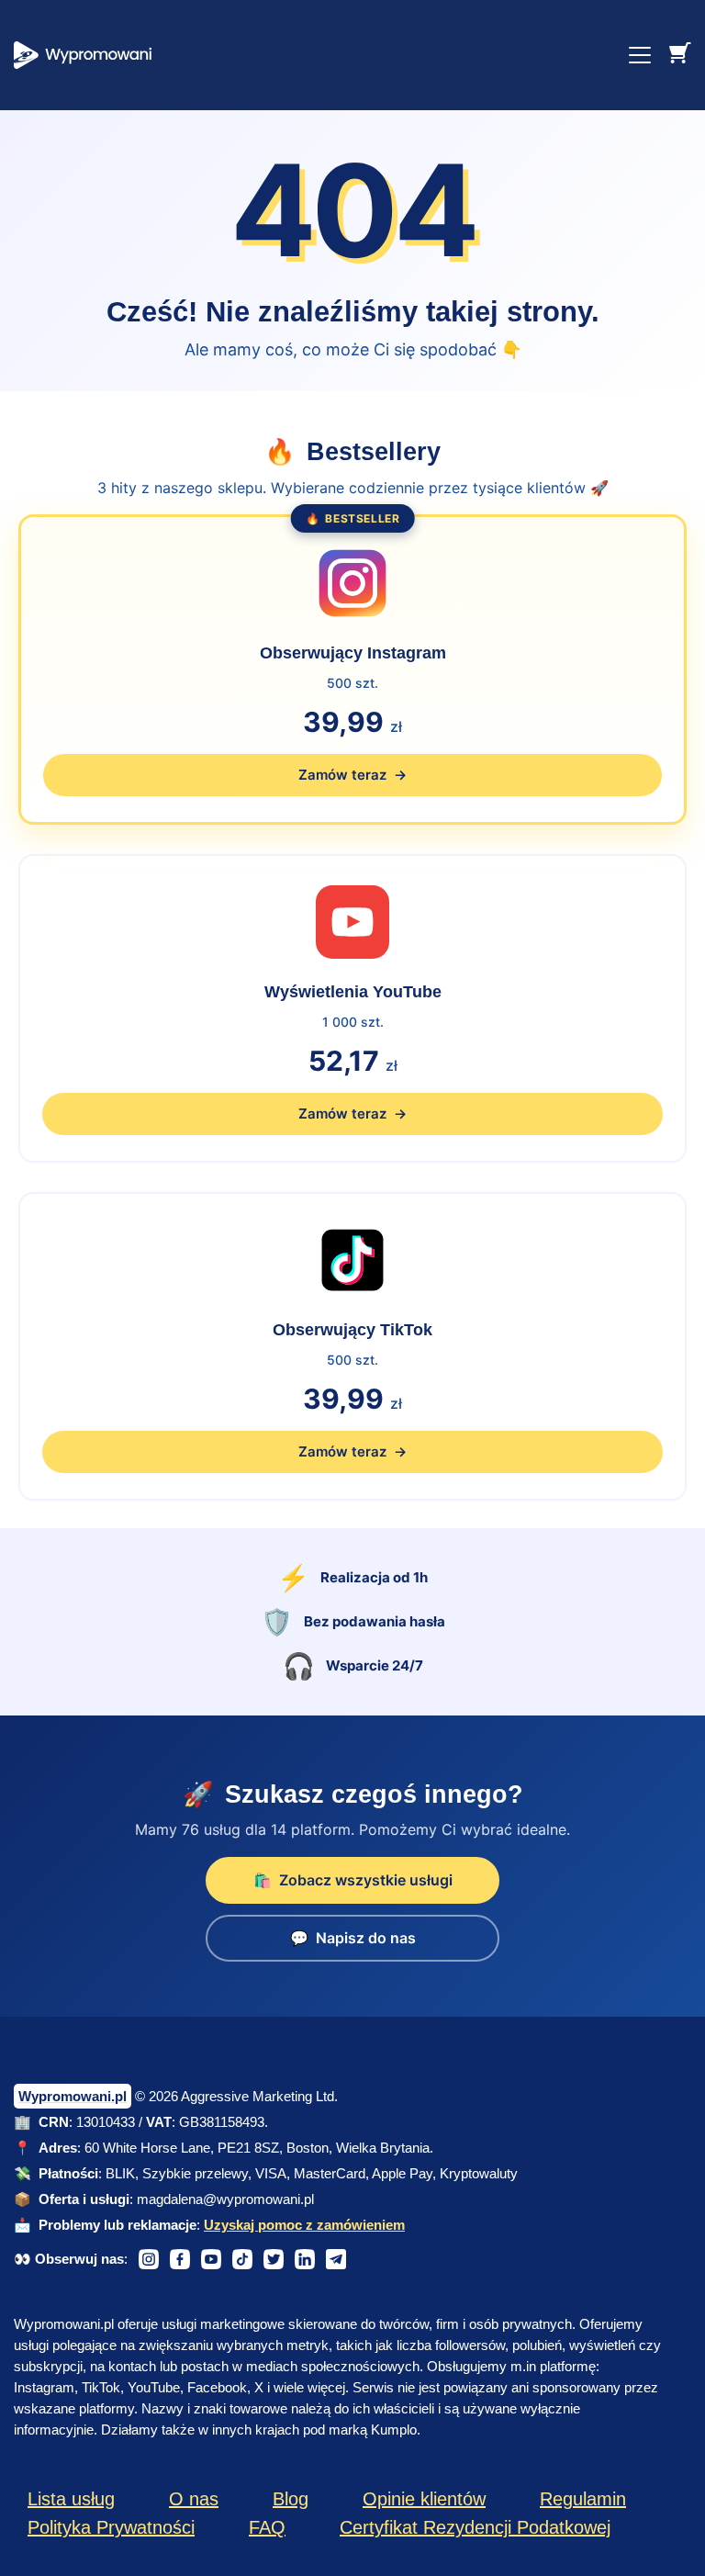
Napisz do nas (353, 1938)
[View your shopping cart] (680, 52)
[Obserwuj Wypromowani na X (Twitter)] (274, 2259)
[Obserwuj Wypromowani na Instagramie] (149, 2259)
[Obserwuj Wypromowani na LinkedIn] (305, 2259)
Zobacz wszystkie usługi (353, 1880)
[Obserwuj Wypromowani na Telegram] (336, 2259)
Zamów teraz (352, 1114)
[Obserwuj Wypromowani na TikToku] (242, 2259)
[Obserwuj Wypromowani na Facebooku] (180, 2259)
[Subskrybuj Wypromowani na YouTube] (211, 2259)
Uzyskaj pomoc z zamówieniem (304, 2225)
